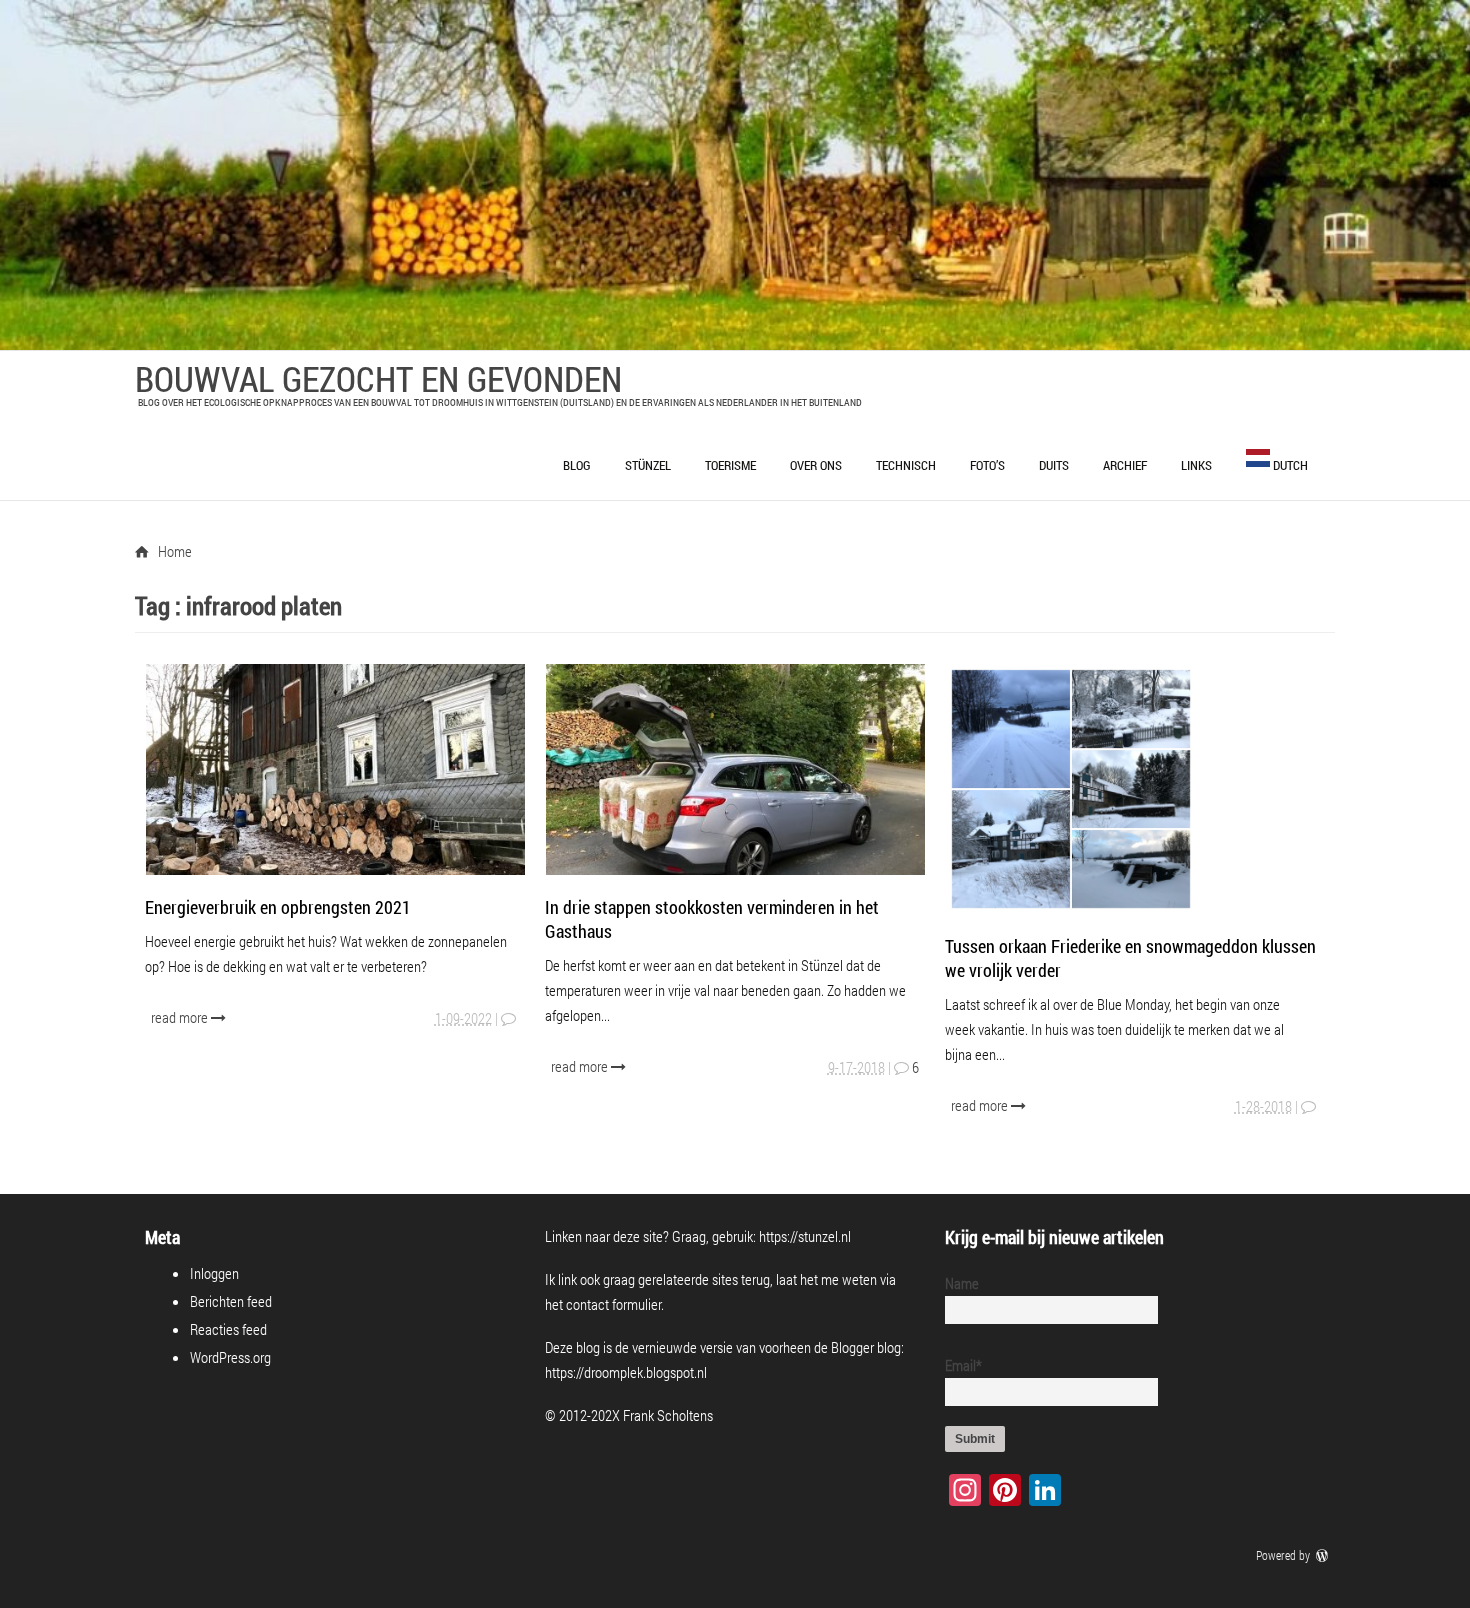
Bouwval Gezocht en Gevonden (378, 378)
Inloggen (214, 1273)
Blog (577, 465)
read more (181, 1017)
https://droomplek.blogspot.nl (626, 1372)
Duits (1054, 465)
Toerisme (730, 465)
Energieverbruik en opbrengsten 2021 (278, 907)
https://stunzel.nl (805, 1236)
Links (1196, 465)
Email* (963, 1365)
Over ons (816, 465)
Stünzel (648, 465)
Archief (1125, 465)
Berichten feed (231, 1301)
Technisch (906, 465)
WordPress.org (230, 1357)
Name (962, 1283)
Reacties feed (228, 1329)
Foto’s (987, 465)
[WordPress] (1324, 1555)
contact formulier (613, 1304)
